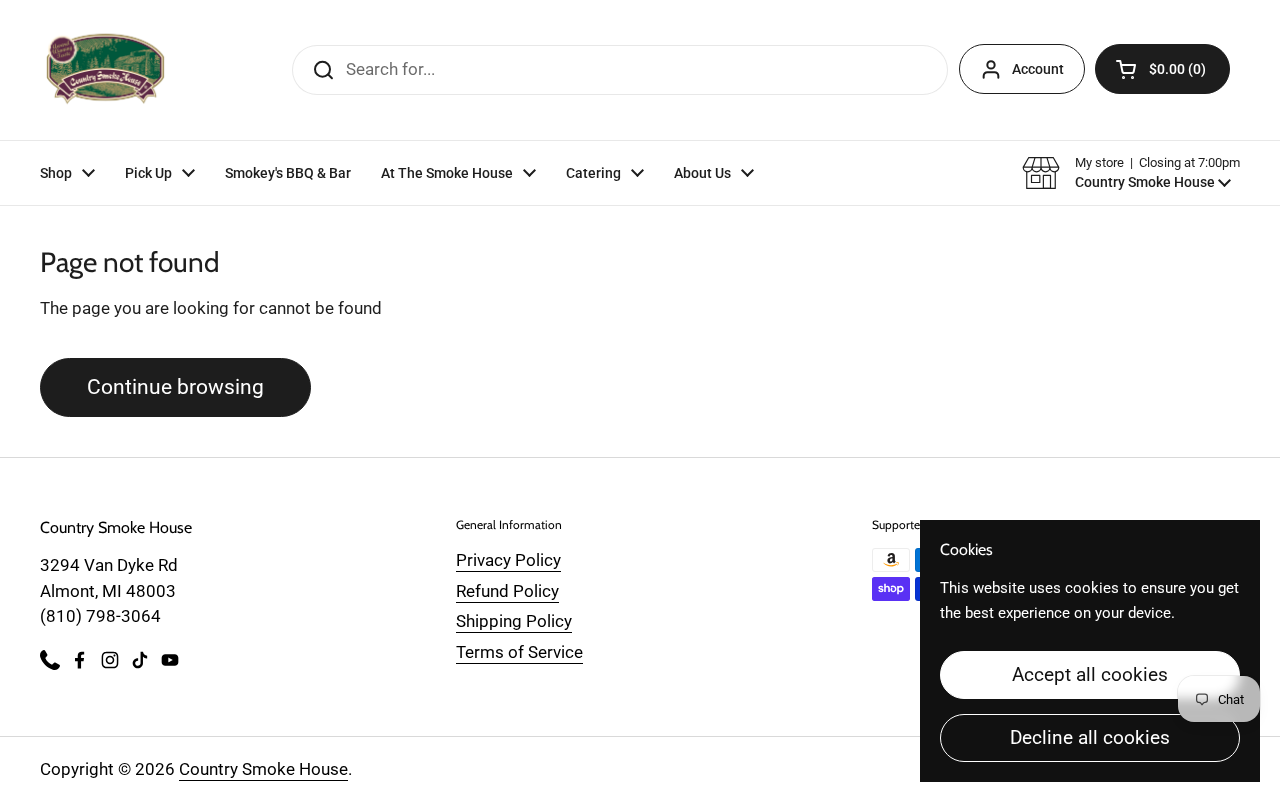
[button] (1162, 69)
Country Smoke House (263, 769)
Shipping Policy (514, 621)
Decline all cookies (1090, 737)
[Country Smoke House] (105, 70)
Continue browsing (175, 386)
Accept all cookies (1090, 674)
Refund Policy (507, 591)
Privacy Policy (508, 560)
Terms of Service (519, 652)
